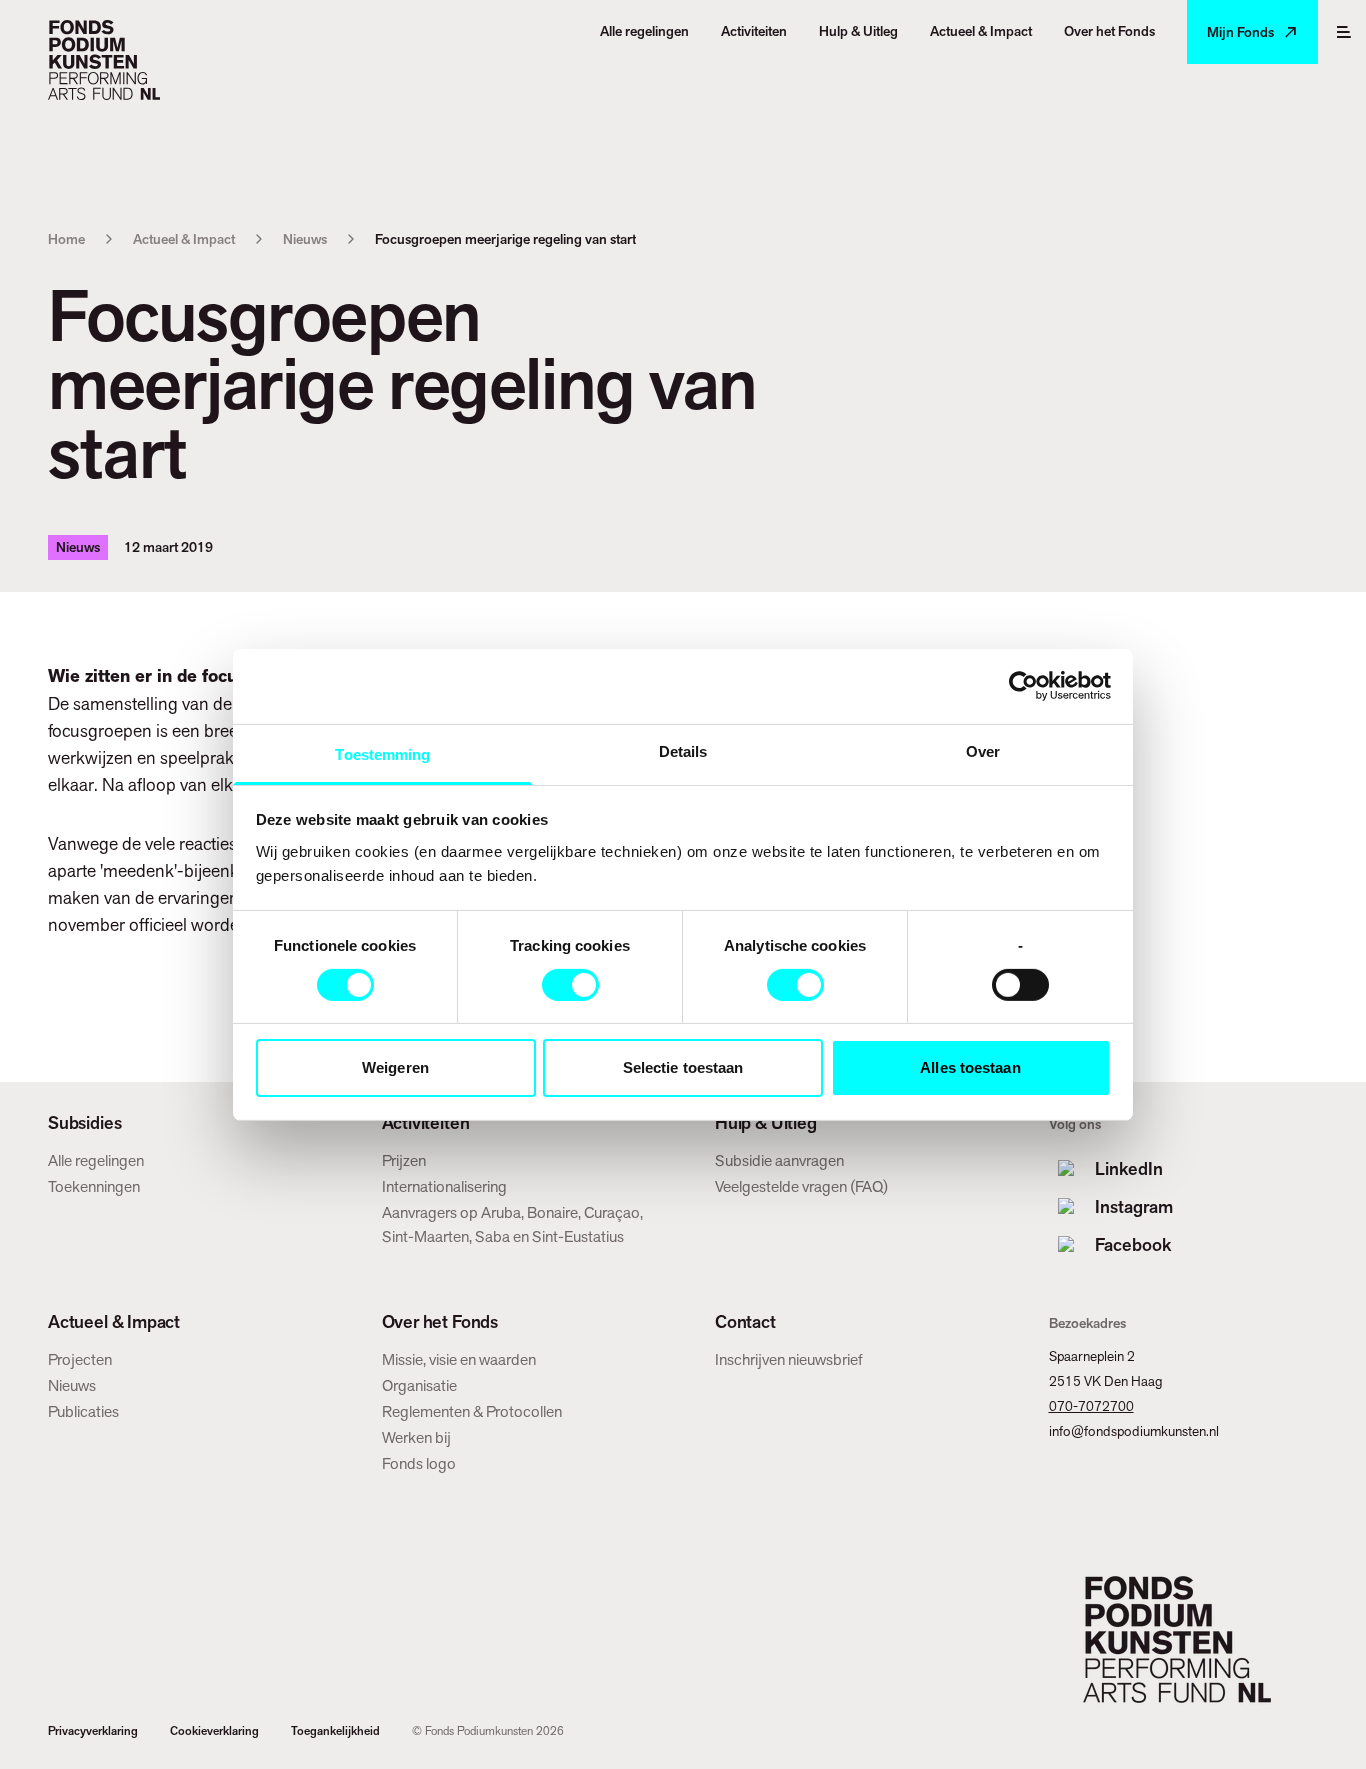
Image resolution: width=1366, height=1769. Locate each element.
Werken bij (416, 1437)
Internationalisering (444, 1186)
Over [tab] (983, 750)
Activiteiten (426, 1123)
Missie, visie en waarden (459, 1359)
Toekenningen (94, 1186)
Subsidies (84, 1123)
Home (66, 239)
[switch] (570, 985)
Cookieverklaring (214, 1731)
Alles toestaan (970, 1067)
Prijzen (404, 1160)
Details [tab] (683, 750)
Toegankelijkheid (335, 1731)
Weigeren (395, 1067)
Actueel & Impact (184, 239)
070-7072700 (1091, 1406)
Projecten (80, 1359)
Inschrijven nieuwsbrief (789, 1359)
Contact (745, 1322)
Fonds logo (419, 1463)
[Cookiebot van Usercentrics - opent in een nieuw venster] (1023, 686)
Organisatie (419, 1385)
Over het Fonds (440, 1322)
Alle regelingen (96, 1160)
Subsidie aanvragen (779, 1160)
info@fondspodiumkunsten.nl (1134, 1431)
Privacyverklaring (93, 1731)
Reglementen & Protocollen (472, 1411)
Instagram (1134, 1206)
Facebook (1133, 1244)
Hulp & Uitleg (766, 1123)
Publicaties (83, 1411)
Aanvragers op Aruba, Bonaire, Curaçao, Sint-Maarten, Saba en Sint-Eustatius (512, 1224)
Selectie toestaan (683, 1067)
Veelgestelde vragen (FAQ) (801, 1186)
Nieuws (305, 239)
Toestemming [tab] (382, 753)
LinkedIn (1129, 1168)
